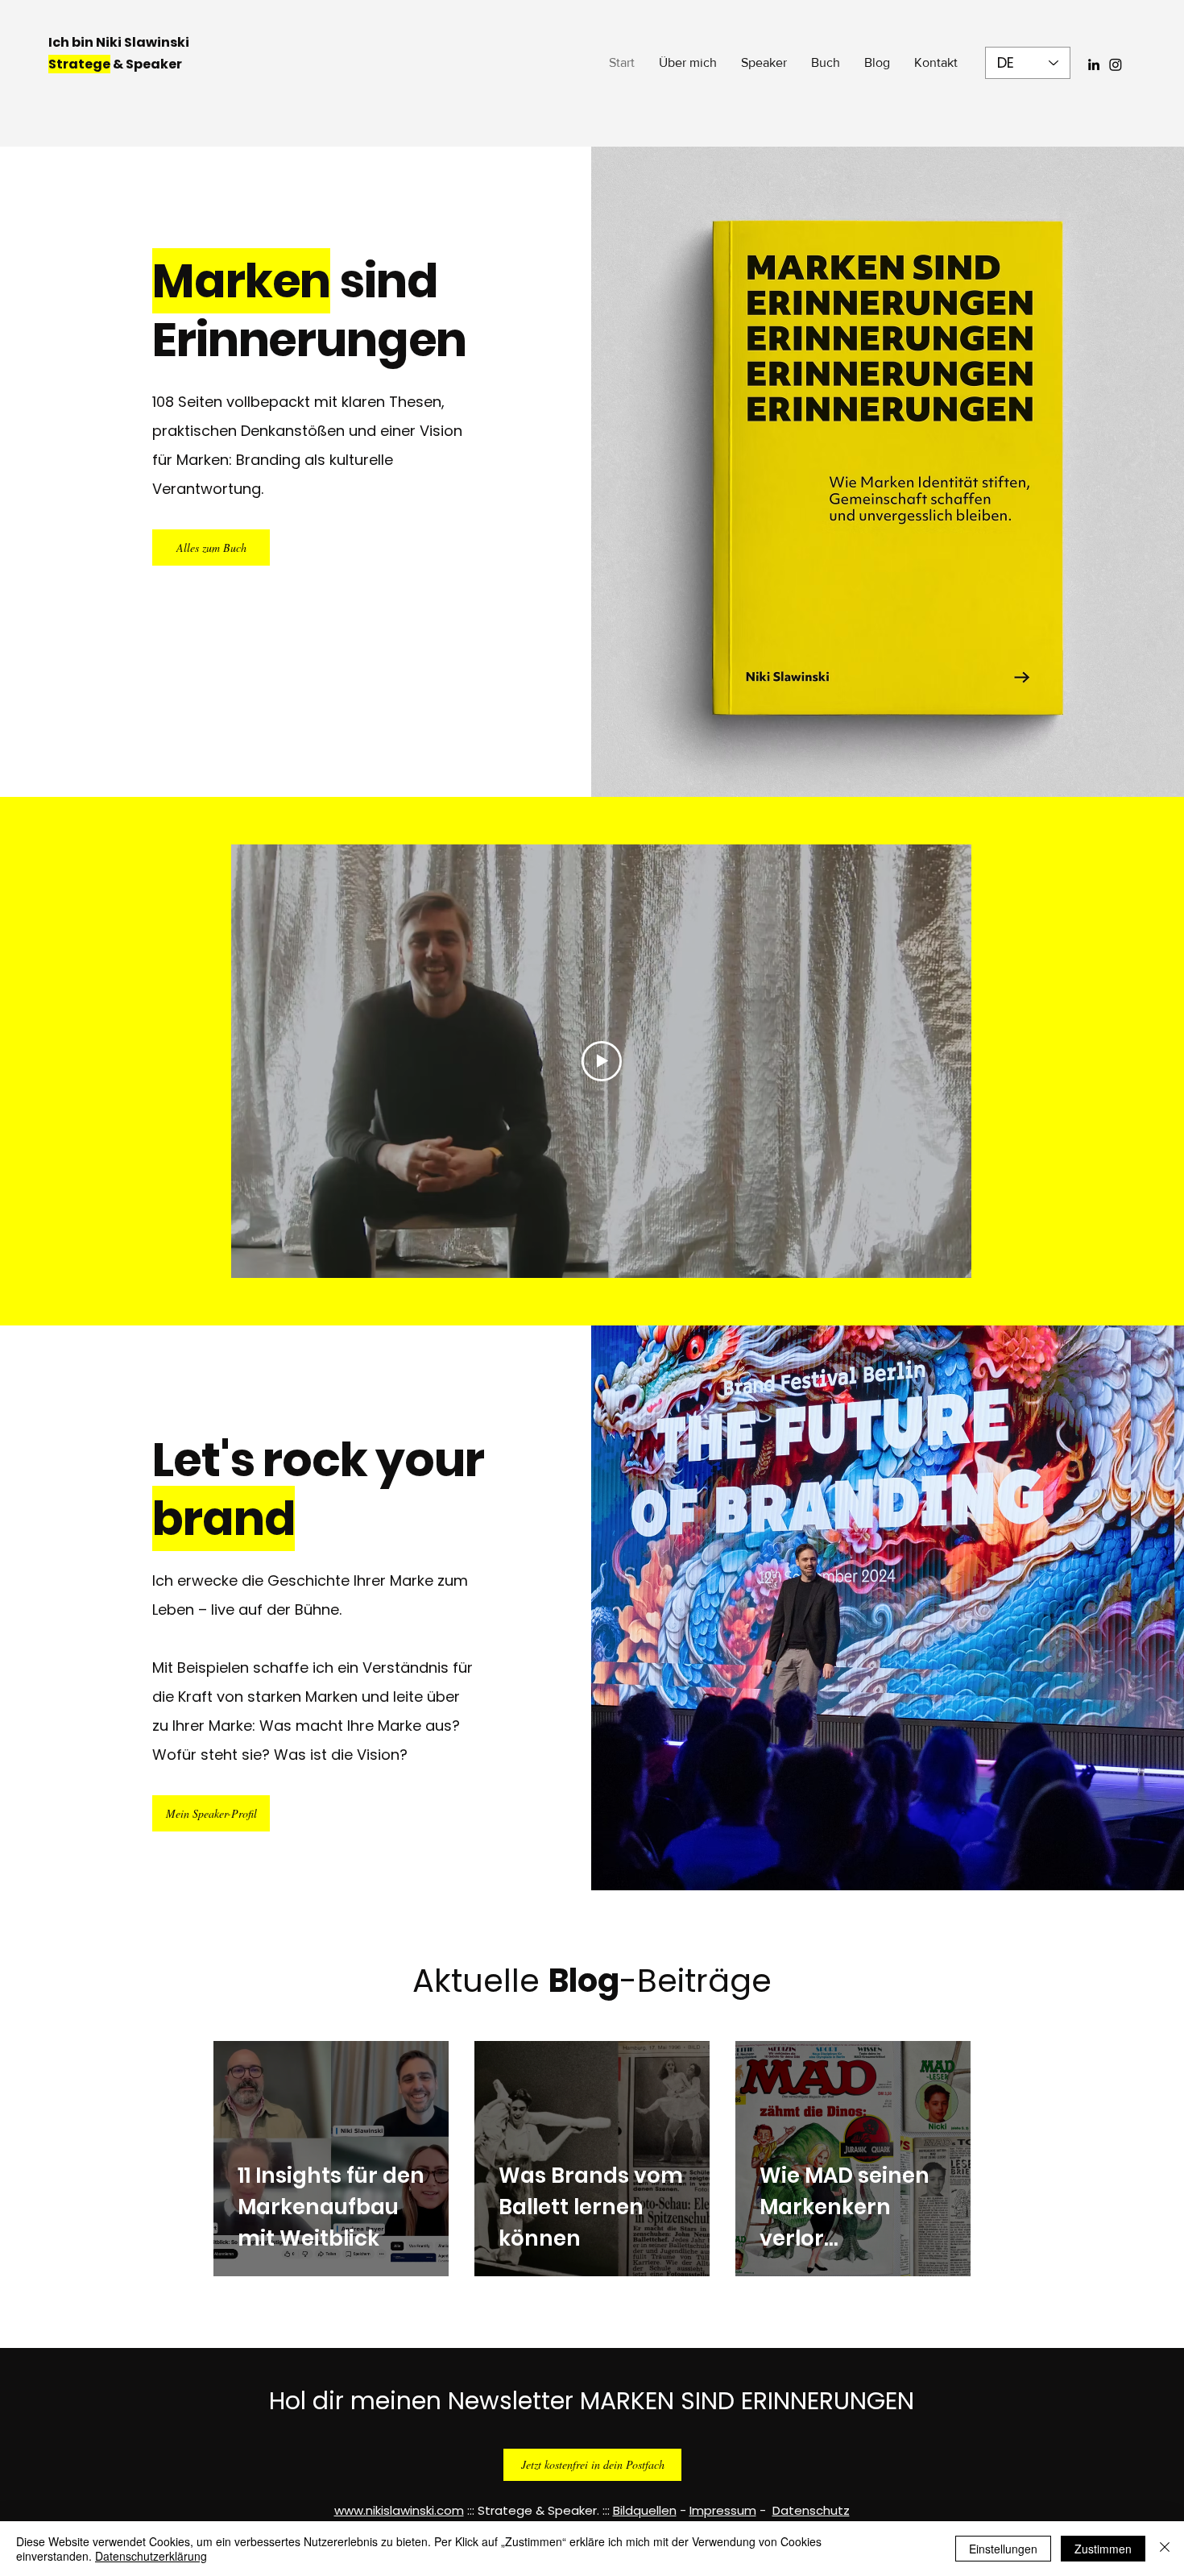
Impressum (723, 2510)
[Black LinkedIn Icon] (1094, 64)
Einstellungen (1003, 2549)
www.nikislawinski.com (399, 2510)
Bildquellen (645, 2510)
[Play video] (602, 1061)
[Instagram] (1116, 64)
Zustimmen (1103, 2549)
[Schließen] (1165, 2549)
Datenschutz (811, 2510)
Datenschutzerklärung (151, 2556)
